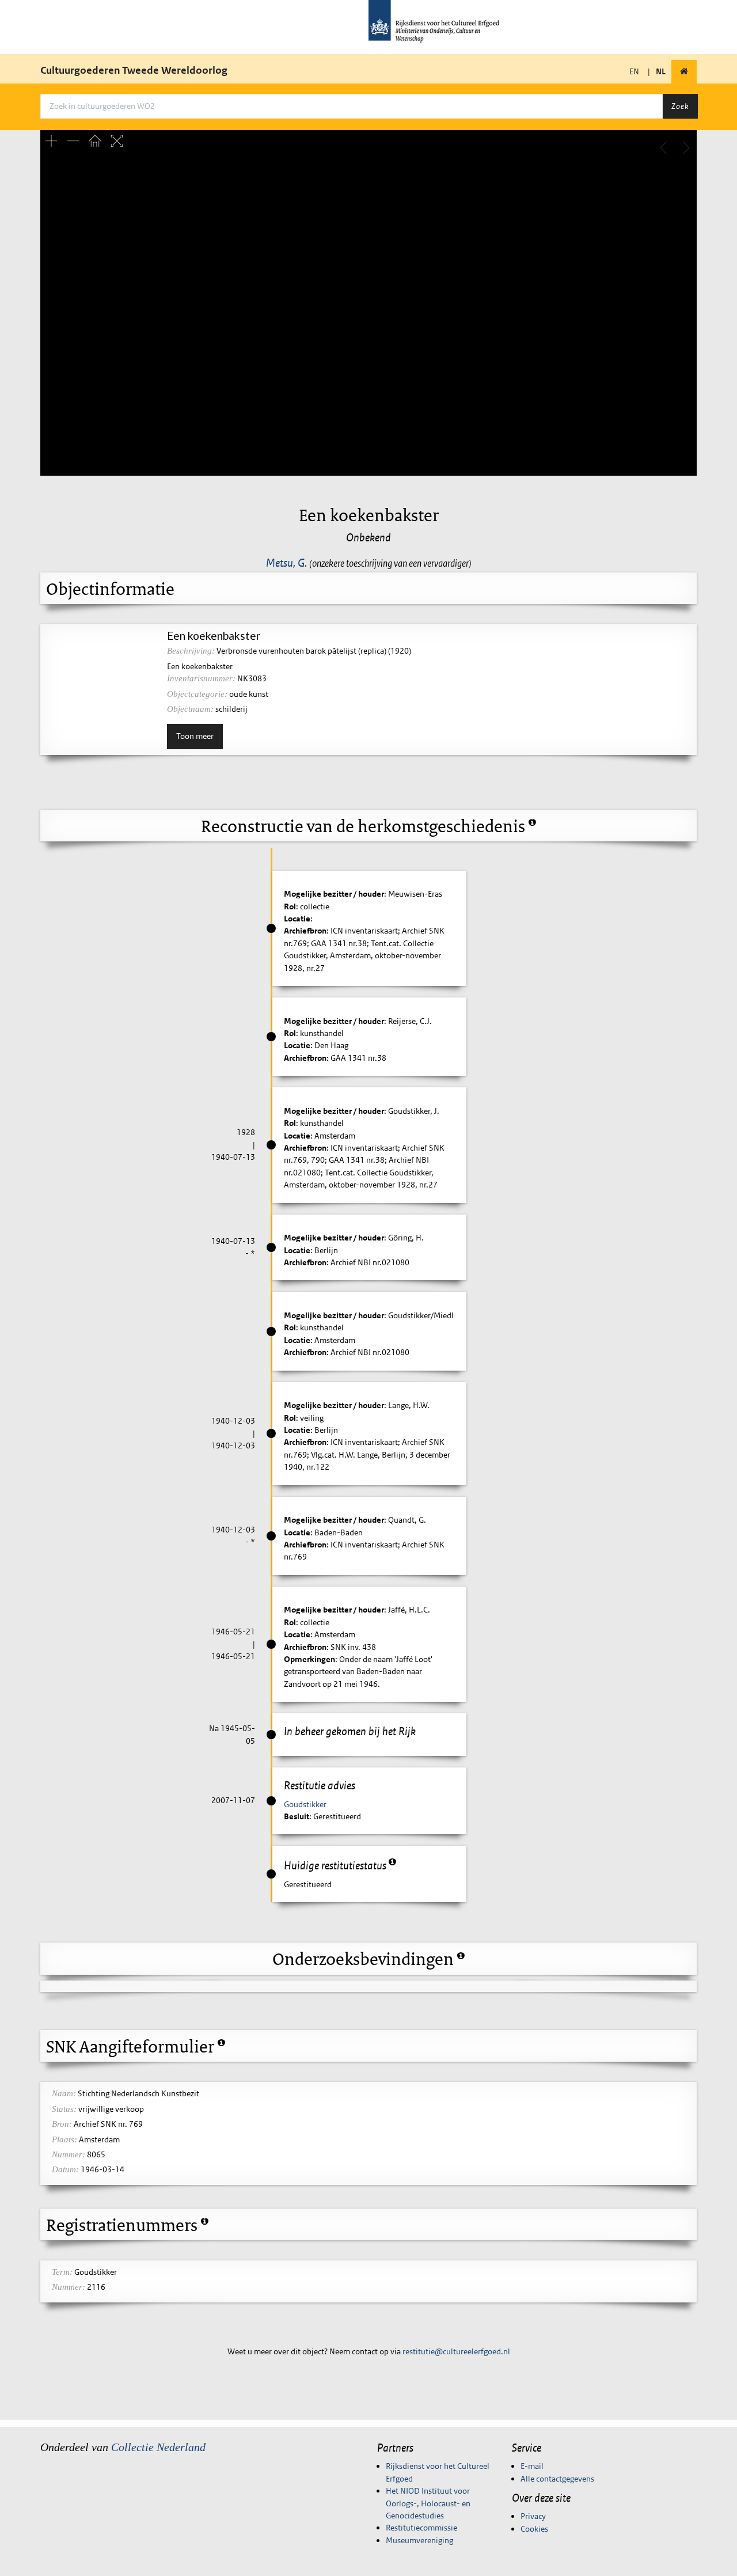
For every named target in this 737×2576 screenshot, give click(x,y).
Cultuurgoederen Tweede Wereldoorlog (134, 70)
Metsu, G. (286, 563)
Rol (290, 906)
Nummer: (69, 2154)
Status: (64, 2109)
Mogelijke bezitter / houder (334, 894)
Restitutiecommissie (421, 2528)
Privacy (533, 2516)
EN (634, 71)
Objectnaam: (190, 709)
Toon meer (195, 736)
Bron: (62, 2124)
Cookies (534, 2529)
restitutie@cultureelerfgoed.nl (456, 2351)
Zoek (680, 106)
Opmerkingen (309, 1659)
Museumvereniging (419, 2540)
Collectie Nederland (158, 2447)
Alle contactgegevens (557, 2479)
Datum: (65, 2169)
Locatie (297, 919)
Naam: (64, 2093)
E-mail (532, 2466)
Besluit (297, 1816)
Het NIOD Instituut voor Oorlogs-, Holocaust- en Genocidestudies (428, 2503)
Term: (62, 2272)
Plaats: (64, 2139)
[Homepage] (684, 72)
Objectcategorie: (197, 694)
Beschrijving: (191, 651)
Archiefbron (305, 931)
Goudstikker (305, 1804)
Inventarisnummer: (201, 678)
